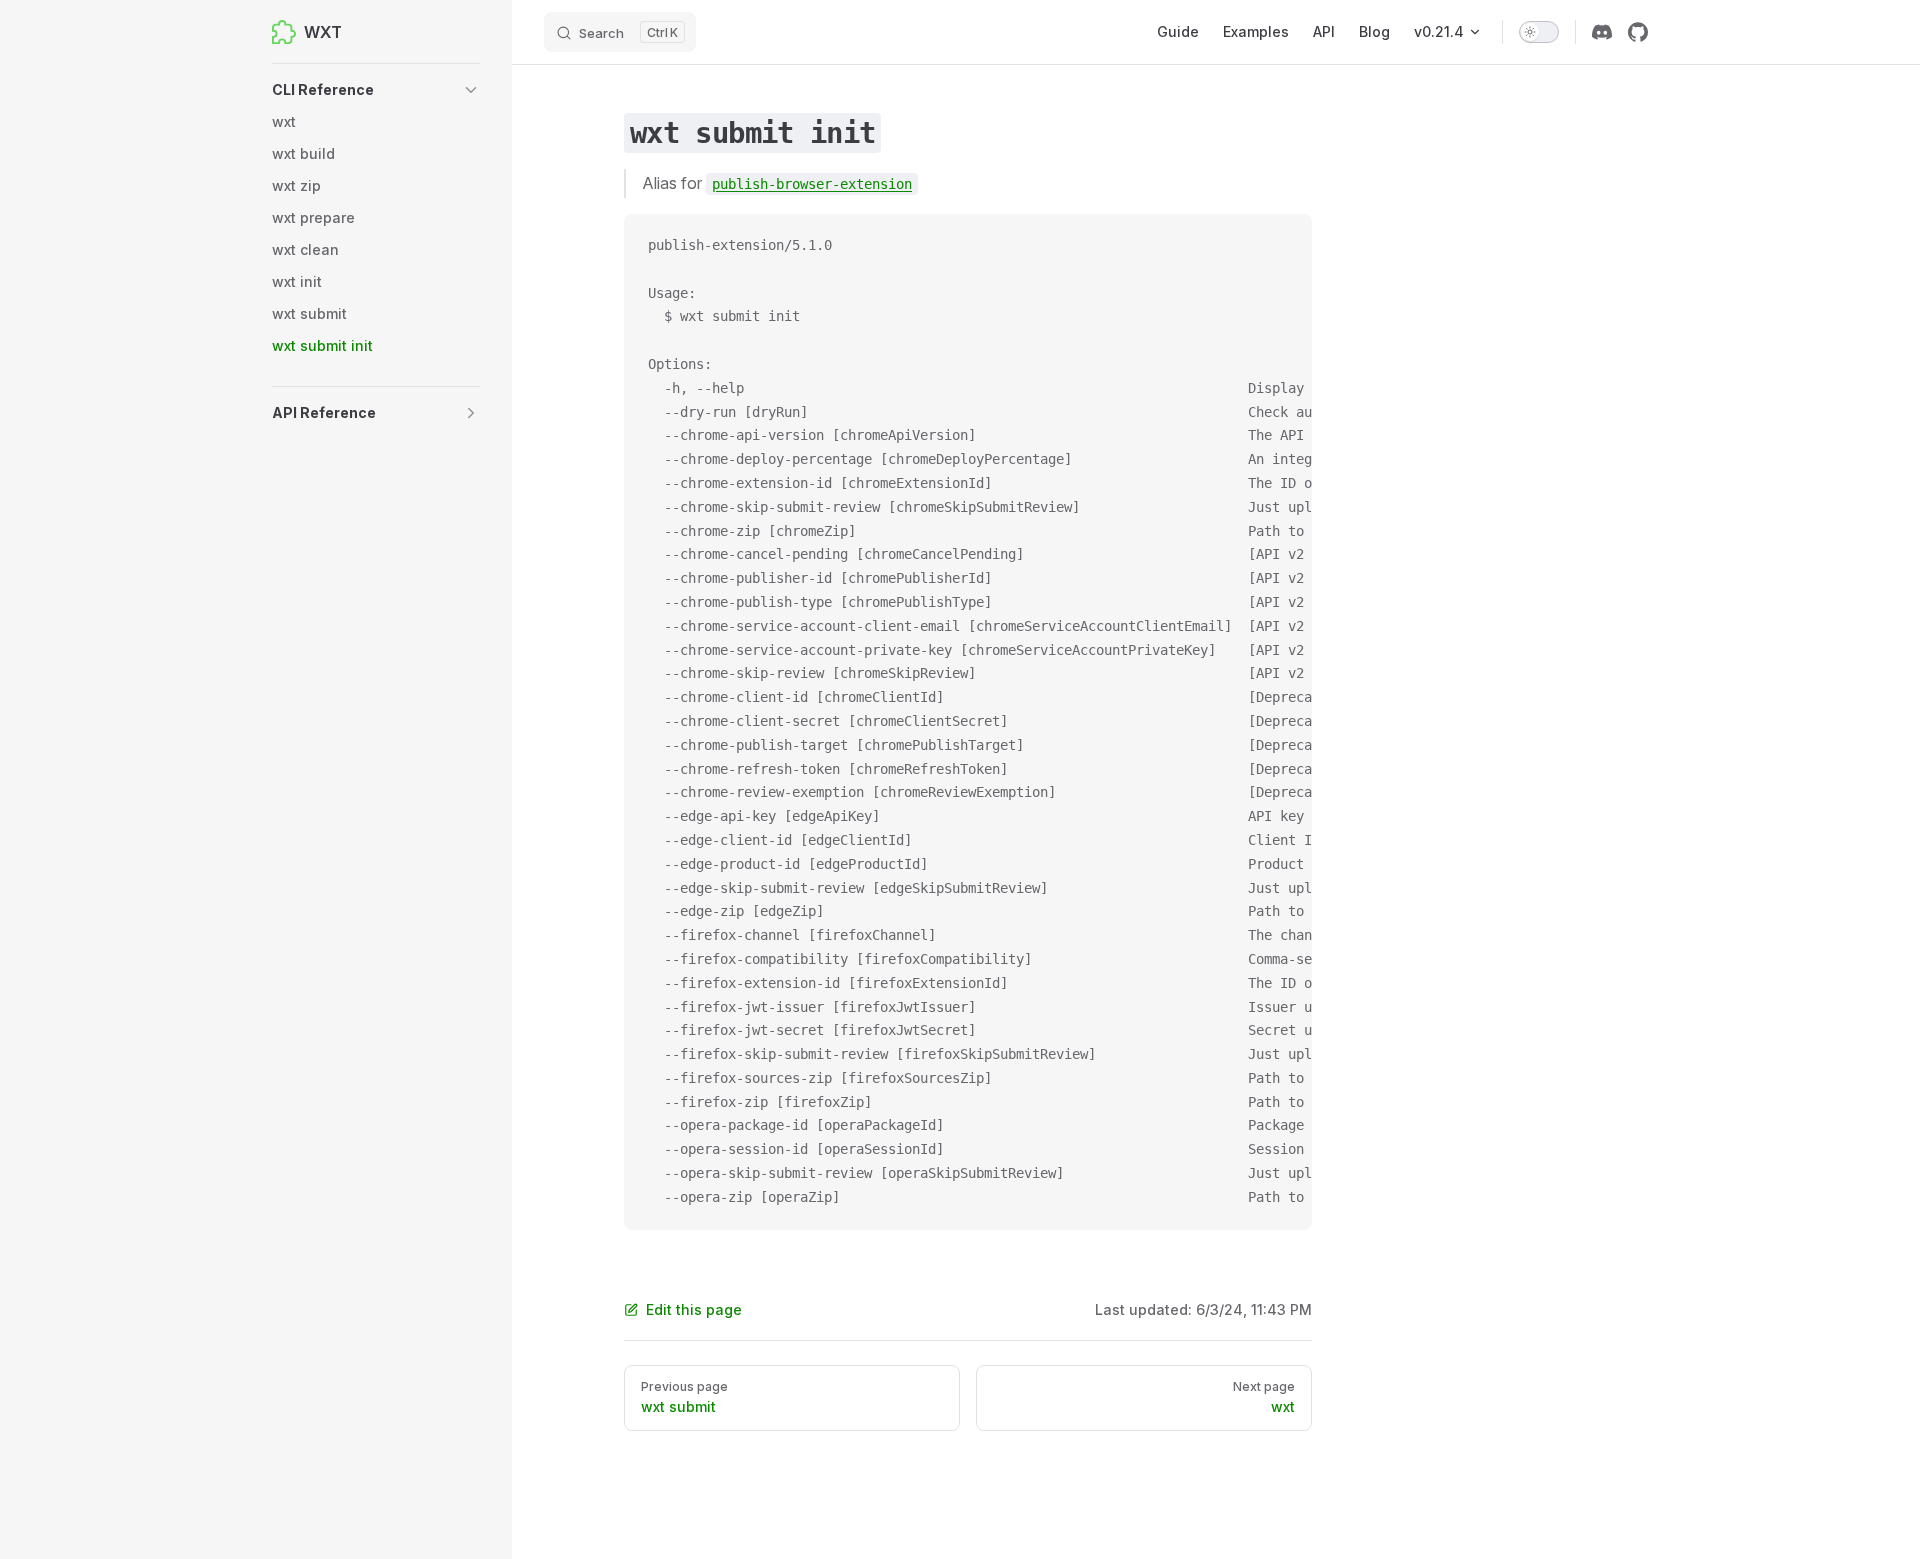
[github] (1638, 32)
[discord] (1602, 32)
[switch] (1539, 32)
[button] (376, 90)
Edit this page (694, 1309)
